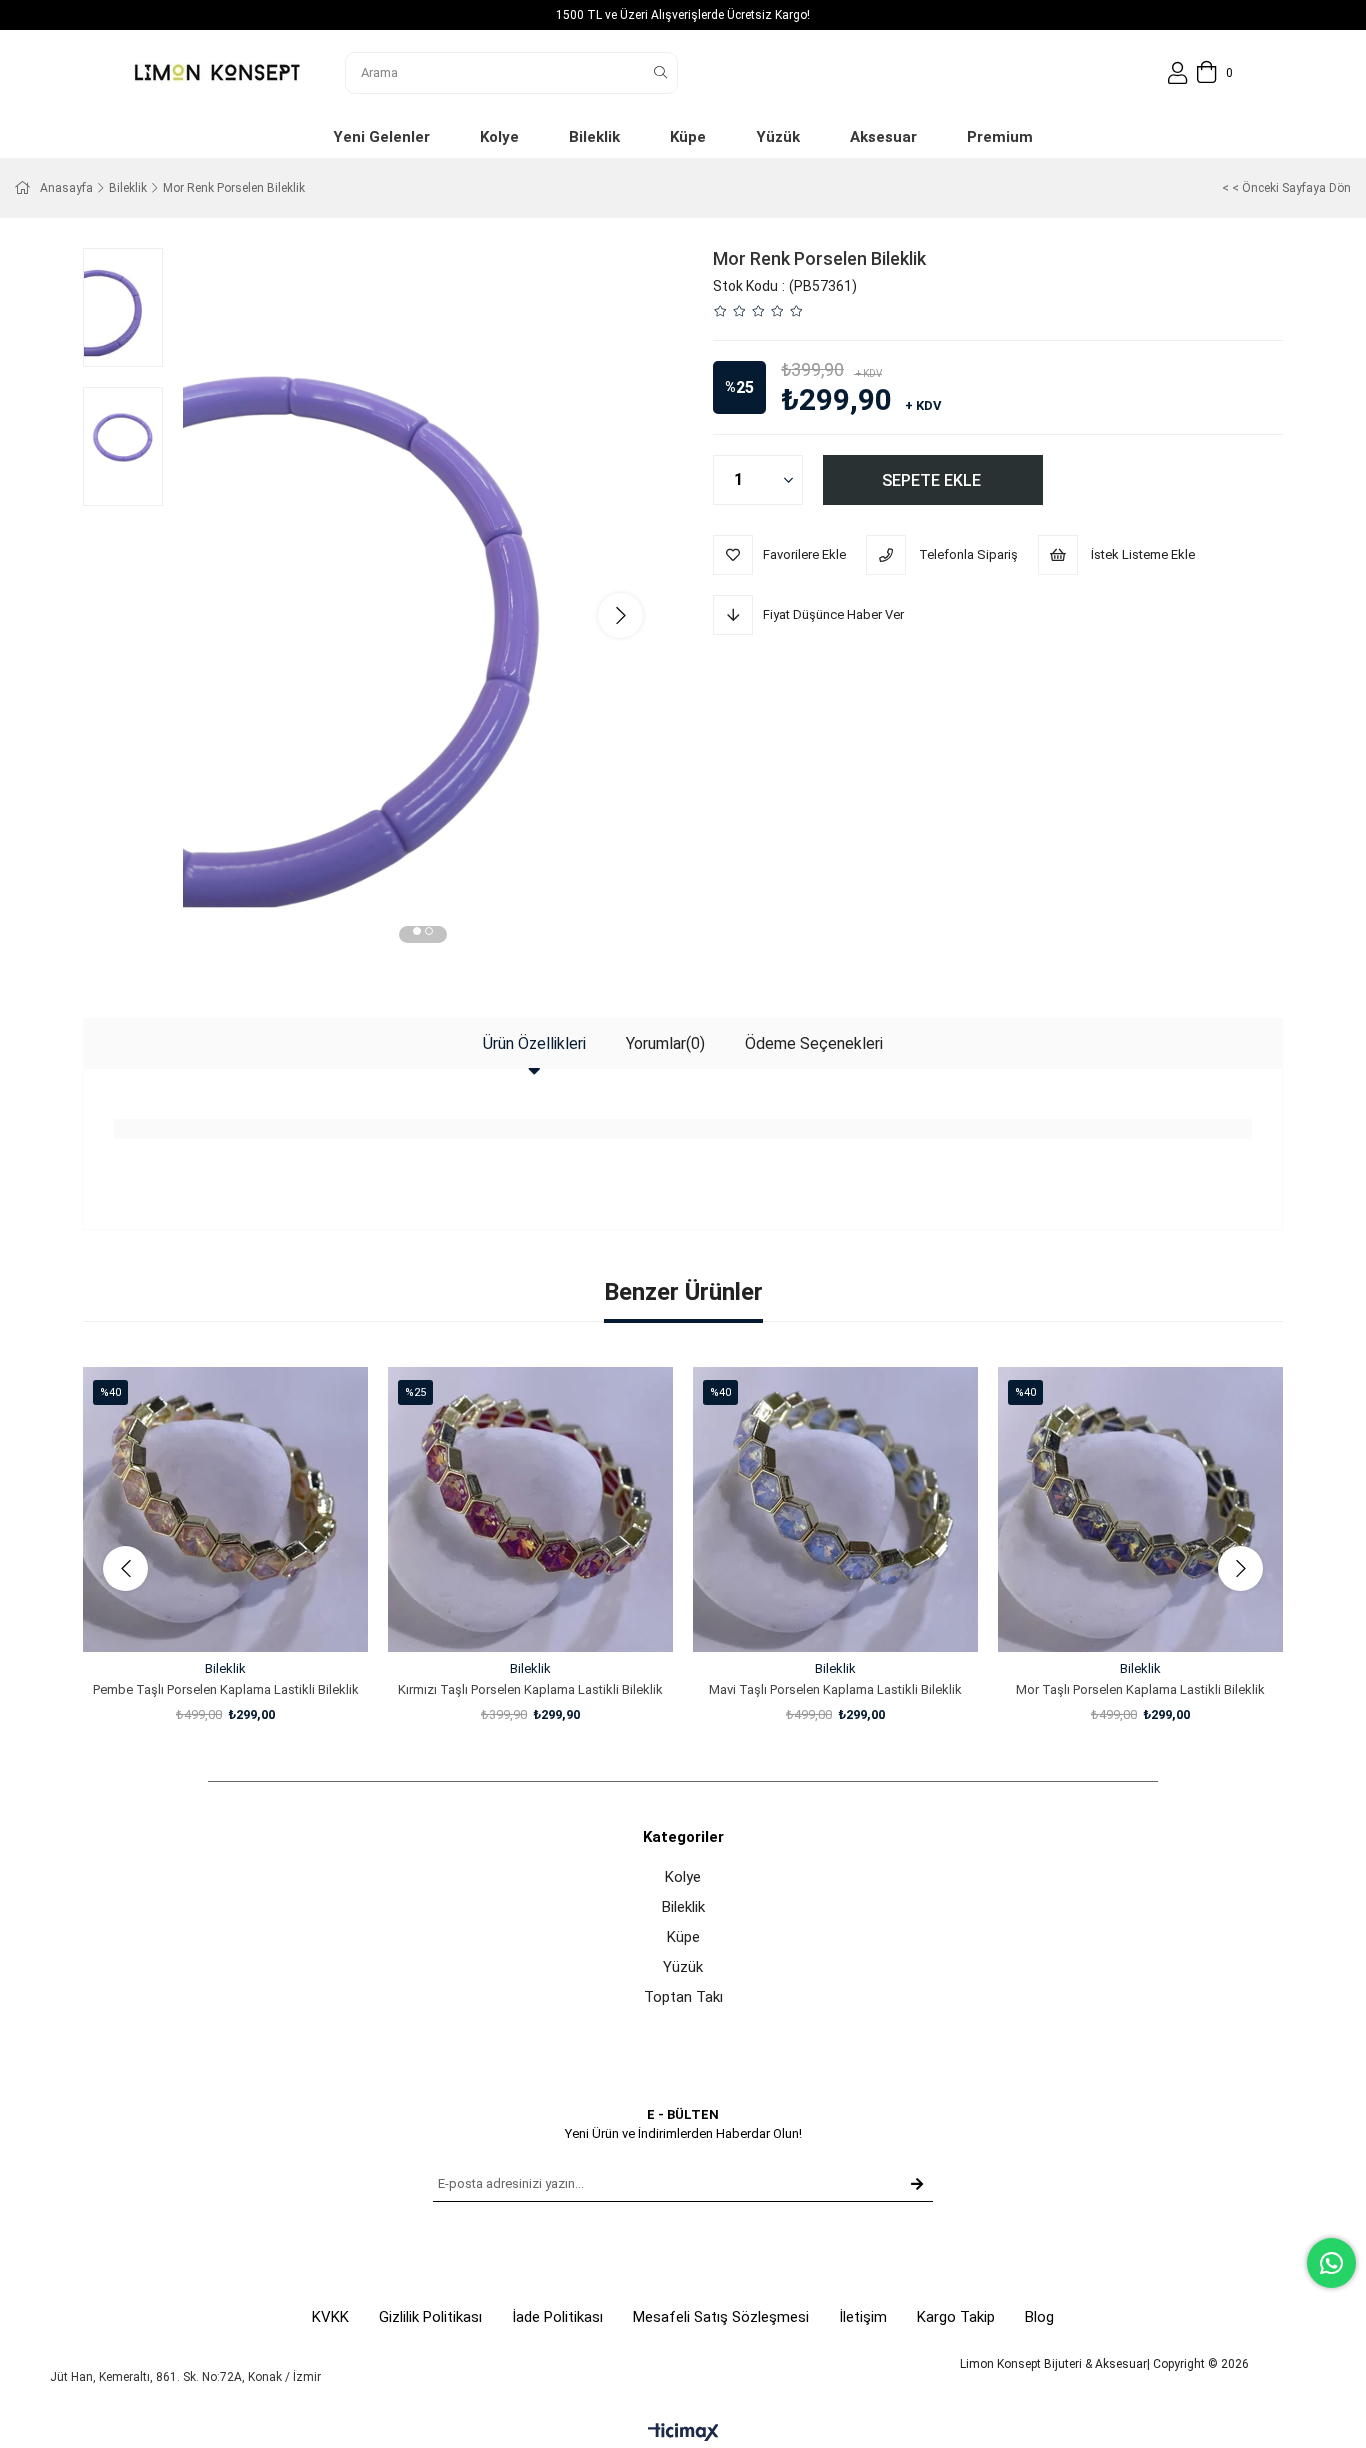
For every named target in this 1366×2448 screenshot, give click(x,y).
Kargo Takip (956, 2317)
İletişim (863, 2317)
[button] (417, 934)
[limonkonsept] (217, 72)
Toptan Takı (683, 1997)
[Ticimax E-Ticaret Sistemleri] (683, 2433)
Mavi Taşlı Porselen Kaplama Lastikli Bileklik (835, 1689)
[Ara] (660, 73)
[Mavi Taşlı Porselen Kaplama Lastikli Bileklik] (835, 1509)
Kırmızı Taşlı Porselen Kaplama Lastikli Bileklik (530, 1689)
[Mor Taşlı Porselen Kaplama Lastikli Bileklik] (1140, 1509)
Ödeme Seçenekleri (814, 1043)
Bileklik (683, 1907)
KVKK (330, 2317)
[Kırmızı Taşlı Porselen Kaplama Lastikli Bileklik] (530, 1509)
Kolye (683, 1877)
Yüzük (683, 1967)
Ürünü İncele (248, 1614)
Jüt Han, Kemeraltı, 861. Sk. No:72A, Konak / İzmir (185, 2377)
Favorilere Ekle (203, 1614)
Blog (1039, 2317)
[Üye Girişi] (1177, 73)
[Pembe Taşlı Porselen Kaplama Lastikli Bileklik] (225, 1509)
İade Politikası (557, 2317)
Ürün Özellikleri (534, 1043)
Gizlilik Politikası (430, 2317)
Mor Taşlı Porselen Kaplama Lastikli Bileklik (1140, 1689)
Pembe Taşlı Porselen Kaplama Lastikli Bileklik (226, 1689)
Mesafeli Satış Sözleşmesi (721, 2317)
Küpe (683, 1937)
